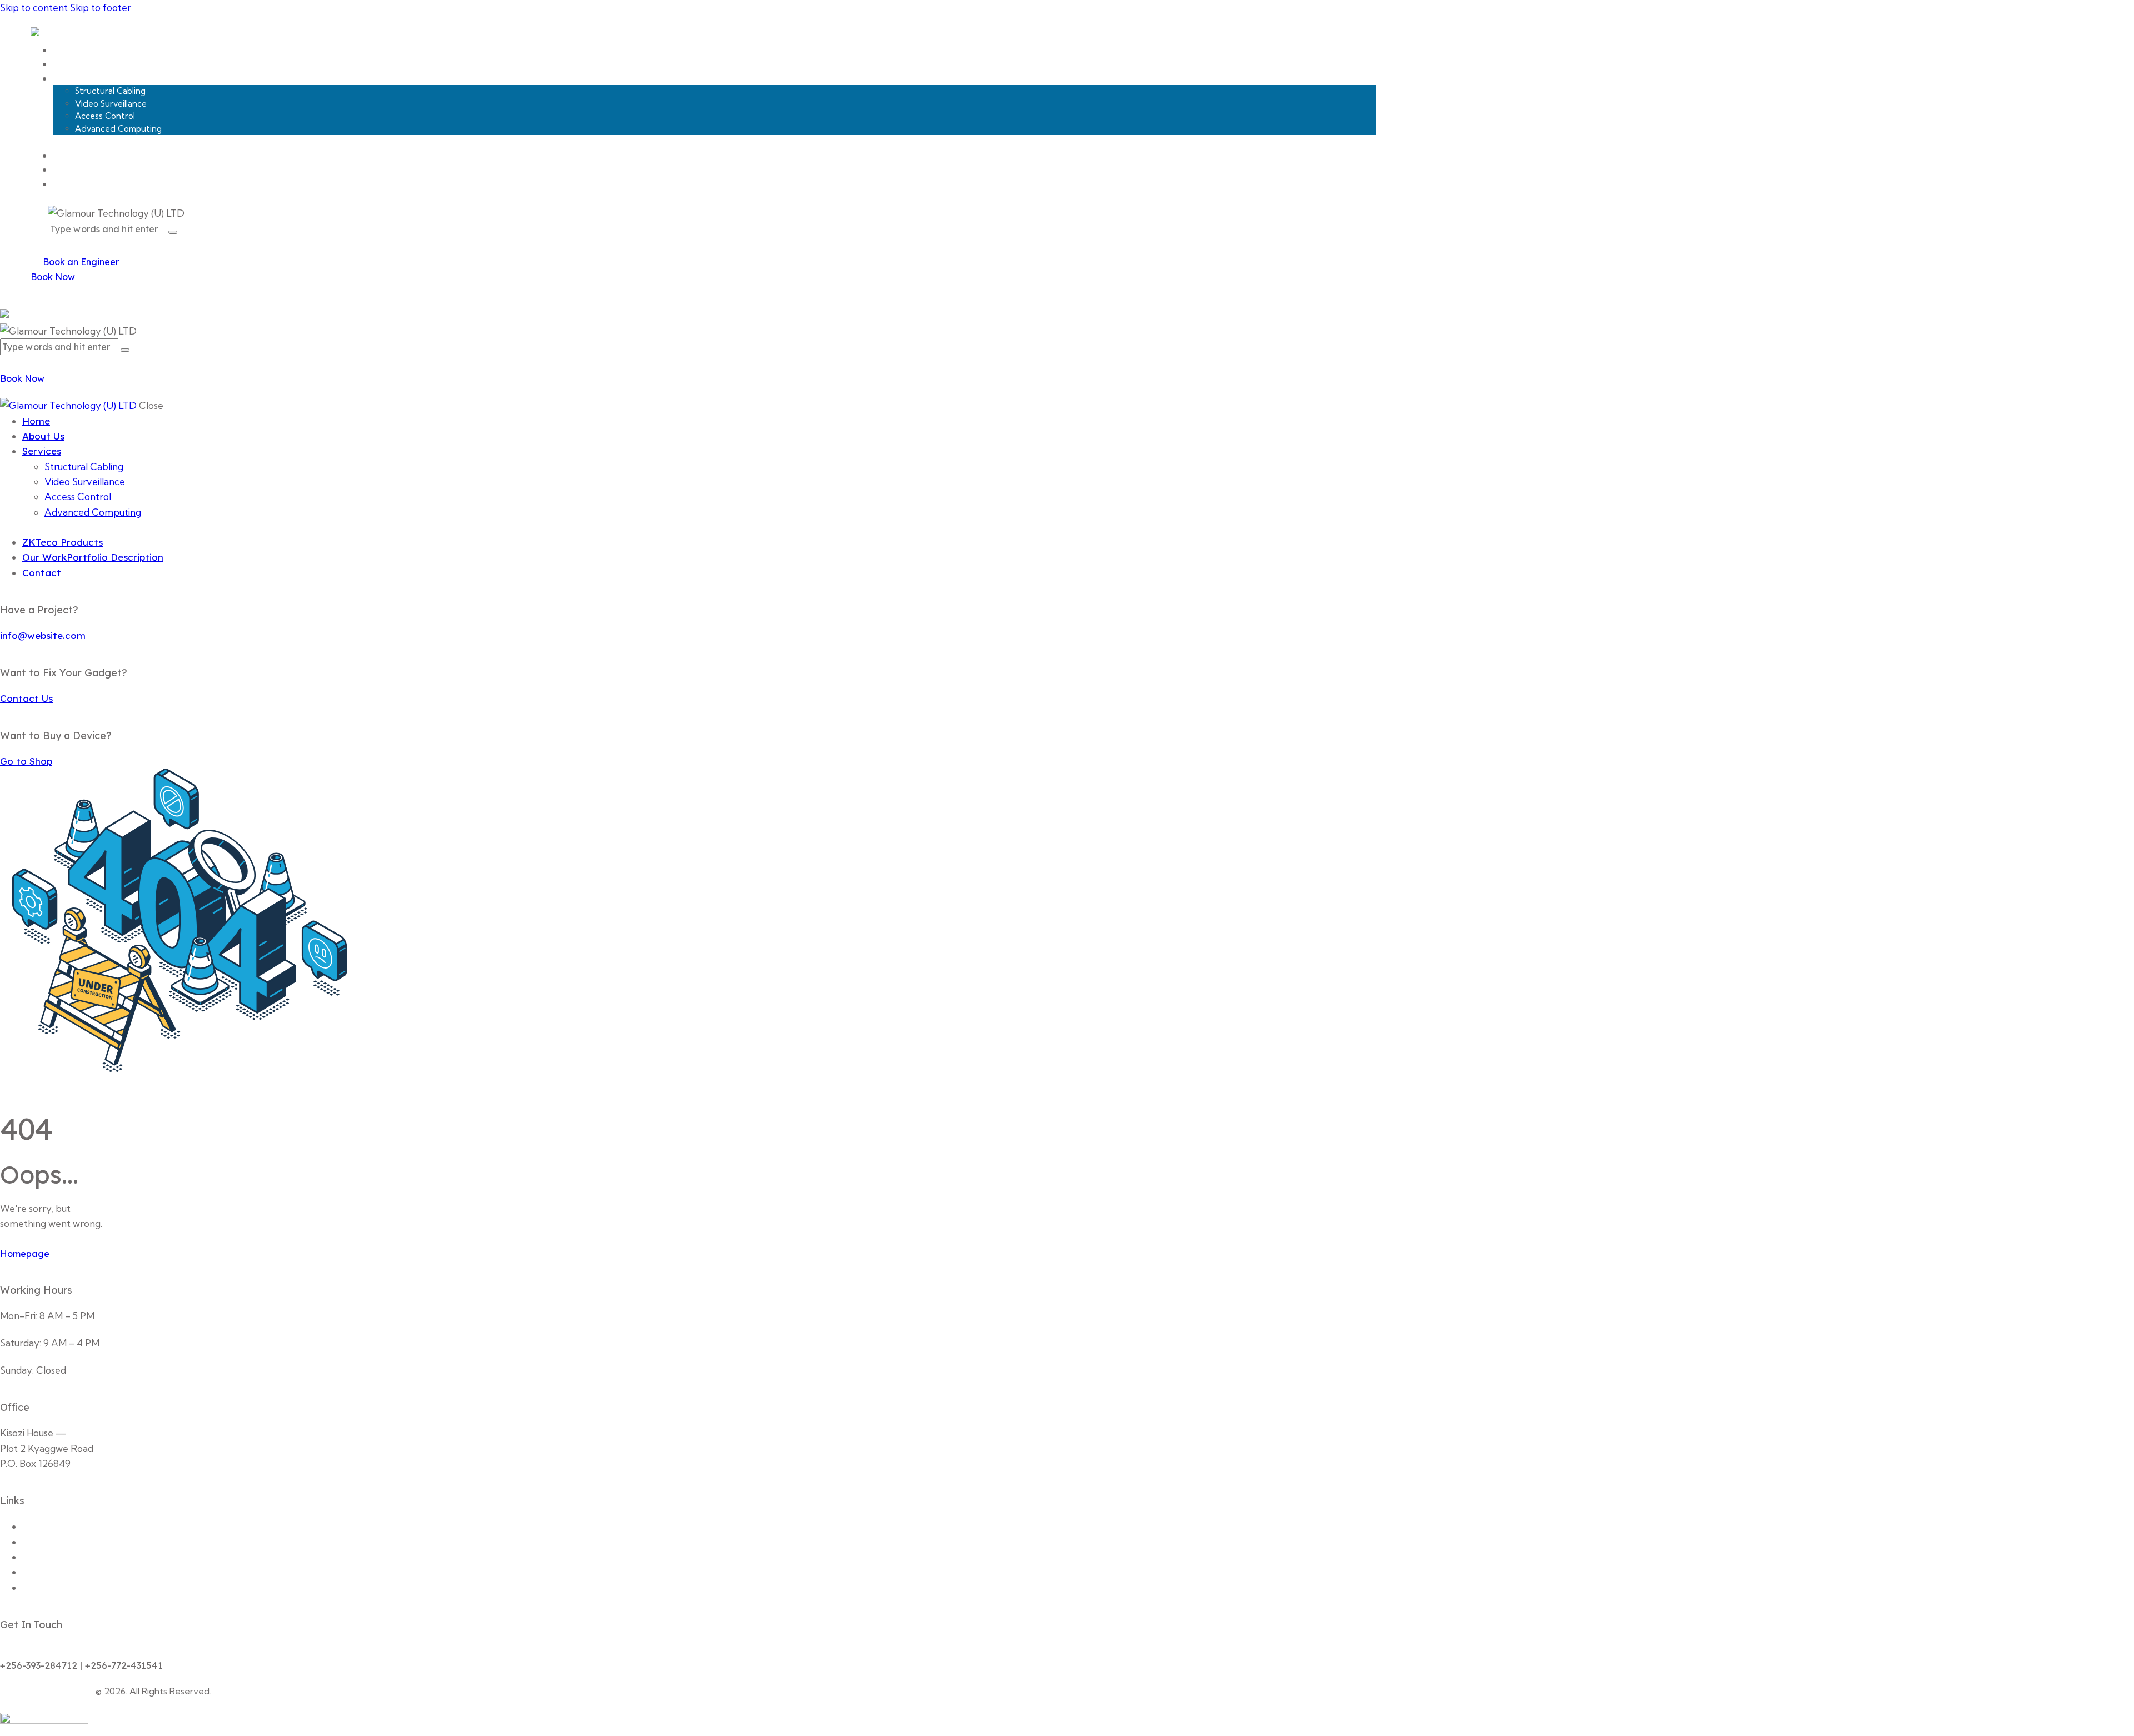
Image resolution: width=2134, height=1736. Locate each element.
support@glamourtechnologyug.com (81, 1650)
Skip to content (34, 8)
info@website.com (43, 635)
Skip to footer (101, 8)
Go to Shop (26, 761)
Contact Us (26, 698)
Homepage (25, 1254)
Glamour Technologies (47, 1691)
